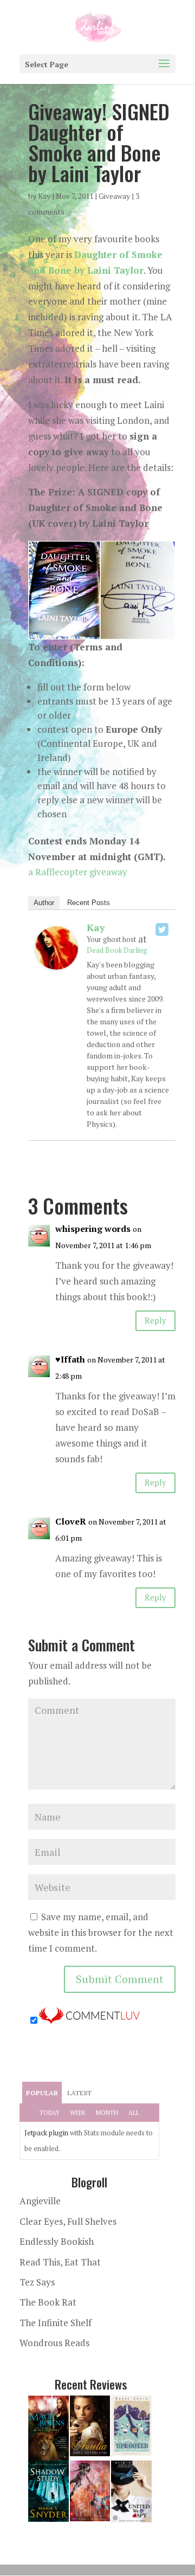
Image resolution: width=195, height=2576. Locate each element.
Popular (42, 2093)
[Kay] (56, 961)
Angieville (40, 2201)
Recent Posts (89, 903)
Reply (155, 1320)
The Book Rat (48, 2302)
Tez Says (37, 2282)
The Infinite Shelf (56, 2323)
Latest (79, 2093)
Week (78, 2113)
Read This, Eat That (60, 2262)
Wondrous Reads (54, 2343)
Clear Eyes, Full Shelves (68, 2221)
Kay (44, 196)
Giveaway (114, 196)
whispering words (93, 1229)
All (134, 2113)
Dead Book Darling (117, 950)
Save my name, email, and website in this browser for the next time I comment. (101, 1932)
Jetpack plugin (46, 2133)
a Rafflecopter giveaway (78, 872)
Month (107, 2113)
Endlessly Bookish (57, 2241)
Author (44, 903)
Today (50, 2113)
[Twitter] (162, 929)
